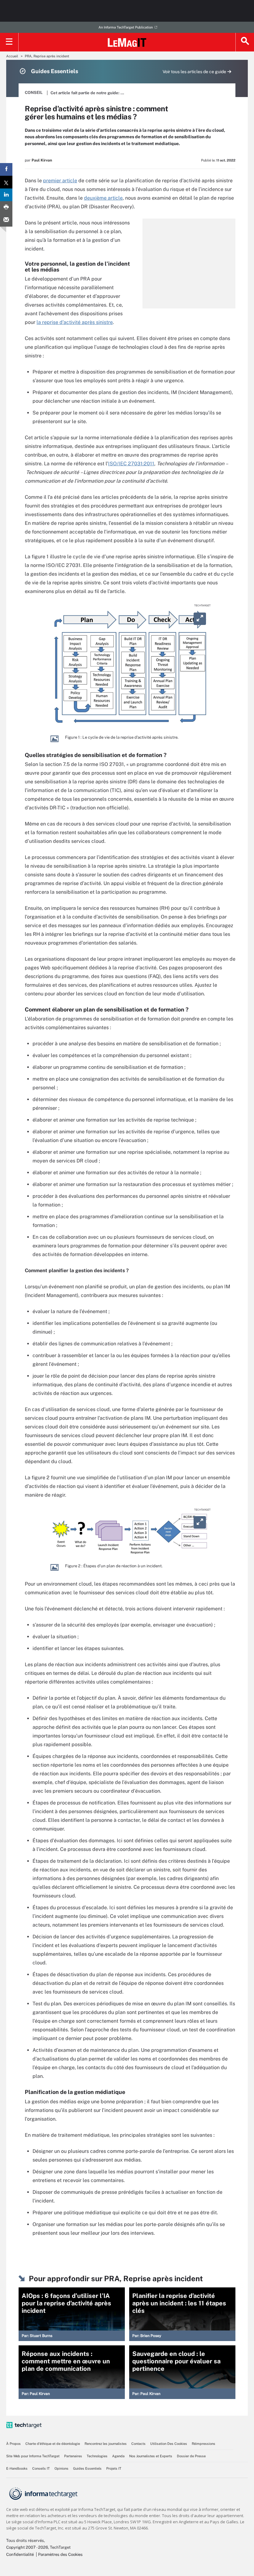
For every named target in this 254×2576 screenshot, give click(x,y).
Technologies (97, 2456)
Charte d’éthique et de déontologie (53, 2444)
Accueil (12, 56)
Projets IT (114, 2468)
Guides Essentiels (87, 2468)
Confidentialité (20, 2554)
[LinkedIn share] (6, 195)
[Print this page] (6, 208)
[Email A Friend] (6, 220)
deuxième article (103, 198)
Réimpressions (204, 2444)
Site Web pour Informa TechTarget (33, 2456)
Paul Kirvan (42, 160)
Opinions (61, 2468)
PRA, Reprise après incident (47, 56)
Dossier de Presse (191, 2456)
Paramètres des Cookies (60, 2554)
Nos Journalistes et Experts (151, 2456)
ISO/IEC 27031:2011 (131, 464)
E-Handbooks (17, 2468)
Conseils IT (41, 2468)
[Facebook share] (6, 169)
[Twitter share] (6, 182)
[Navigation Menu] (9, 42)
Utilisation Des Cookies (169, 2444)
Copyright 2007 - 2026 (27, 2547)
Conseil (34, 93)
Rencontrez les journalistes (106, 2444)
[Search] (245, 42)
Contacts (138, 2444)
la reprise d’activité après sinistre (75, 322)
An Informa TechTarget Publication (126, 27)
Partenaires (73, 2456)
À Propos (13, 2444)
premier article (60, 181)
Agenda (118, 2456)
